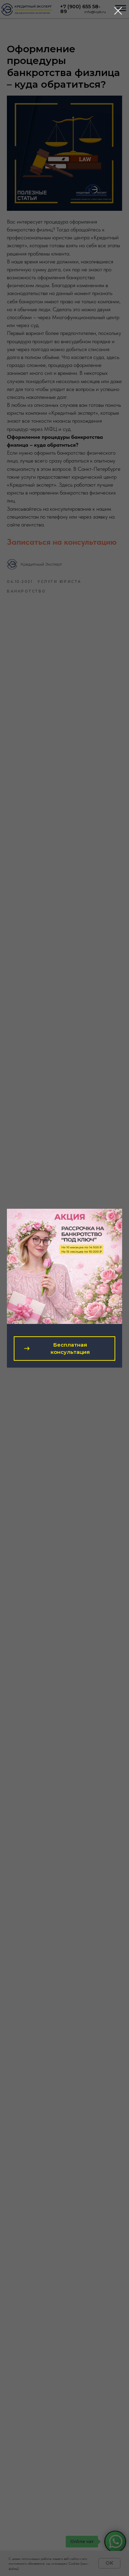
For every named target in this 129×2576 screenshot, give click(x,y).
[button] (64, 1349)
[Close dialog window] (118, 11)
